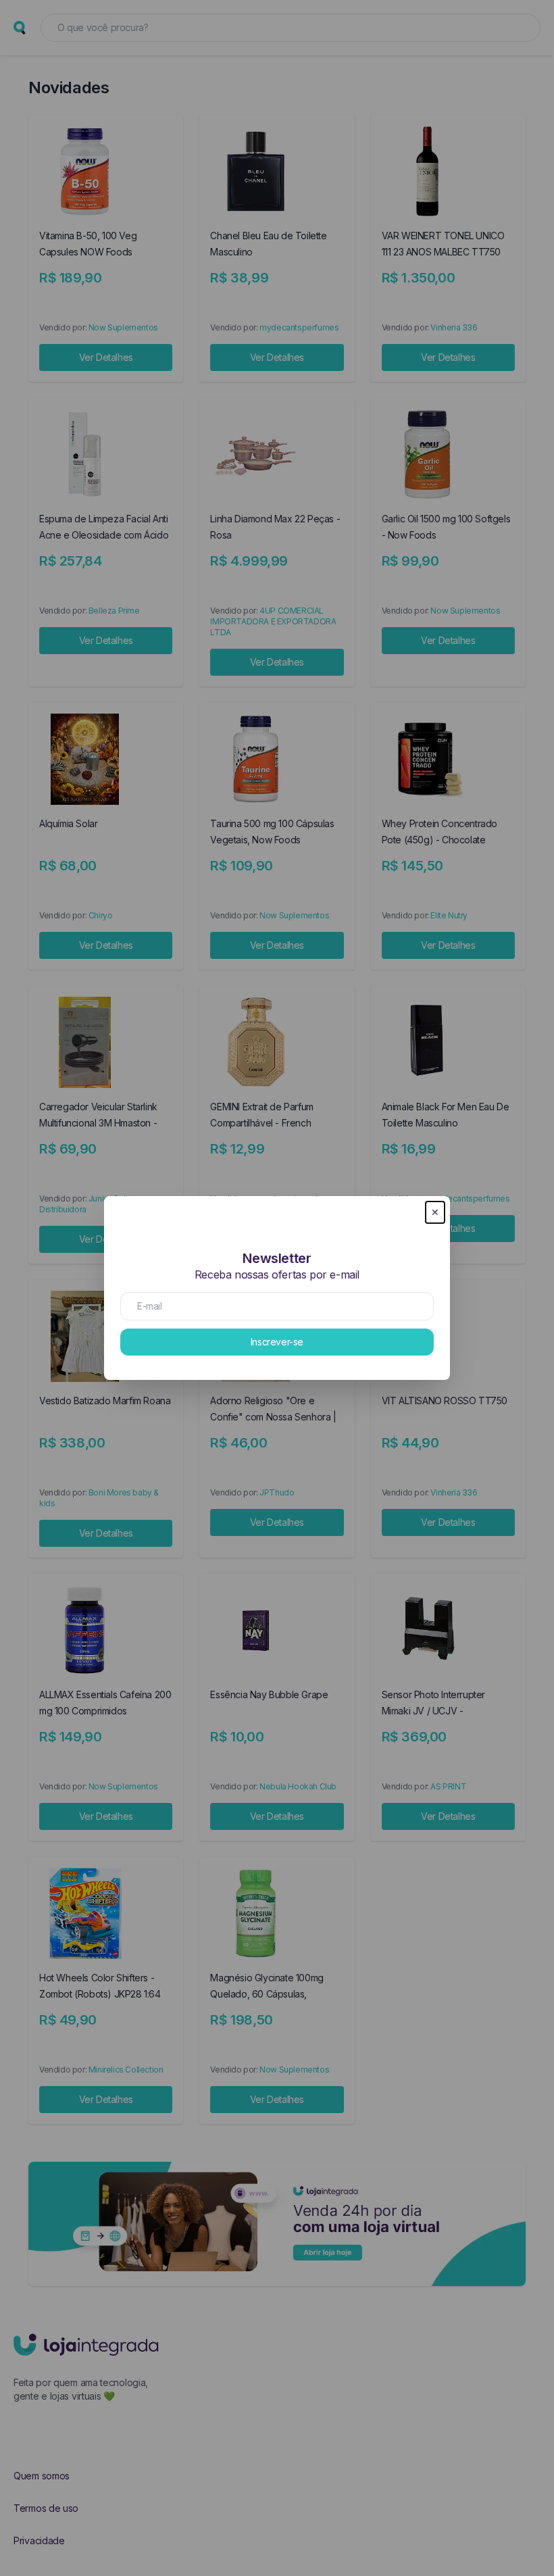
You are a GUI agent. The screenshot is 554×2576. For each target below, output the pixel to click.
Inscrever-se (277, 1342)
